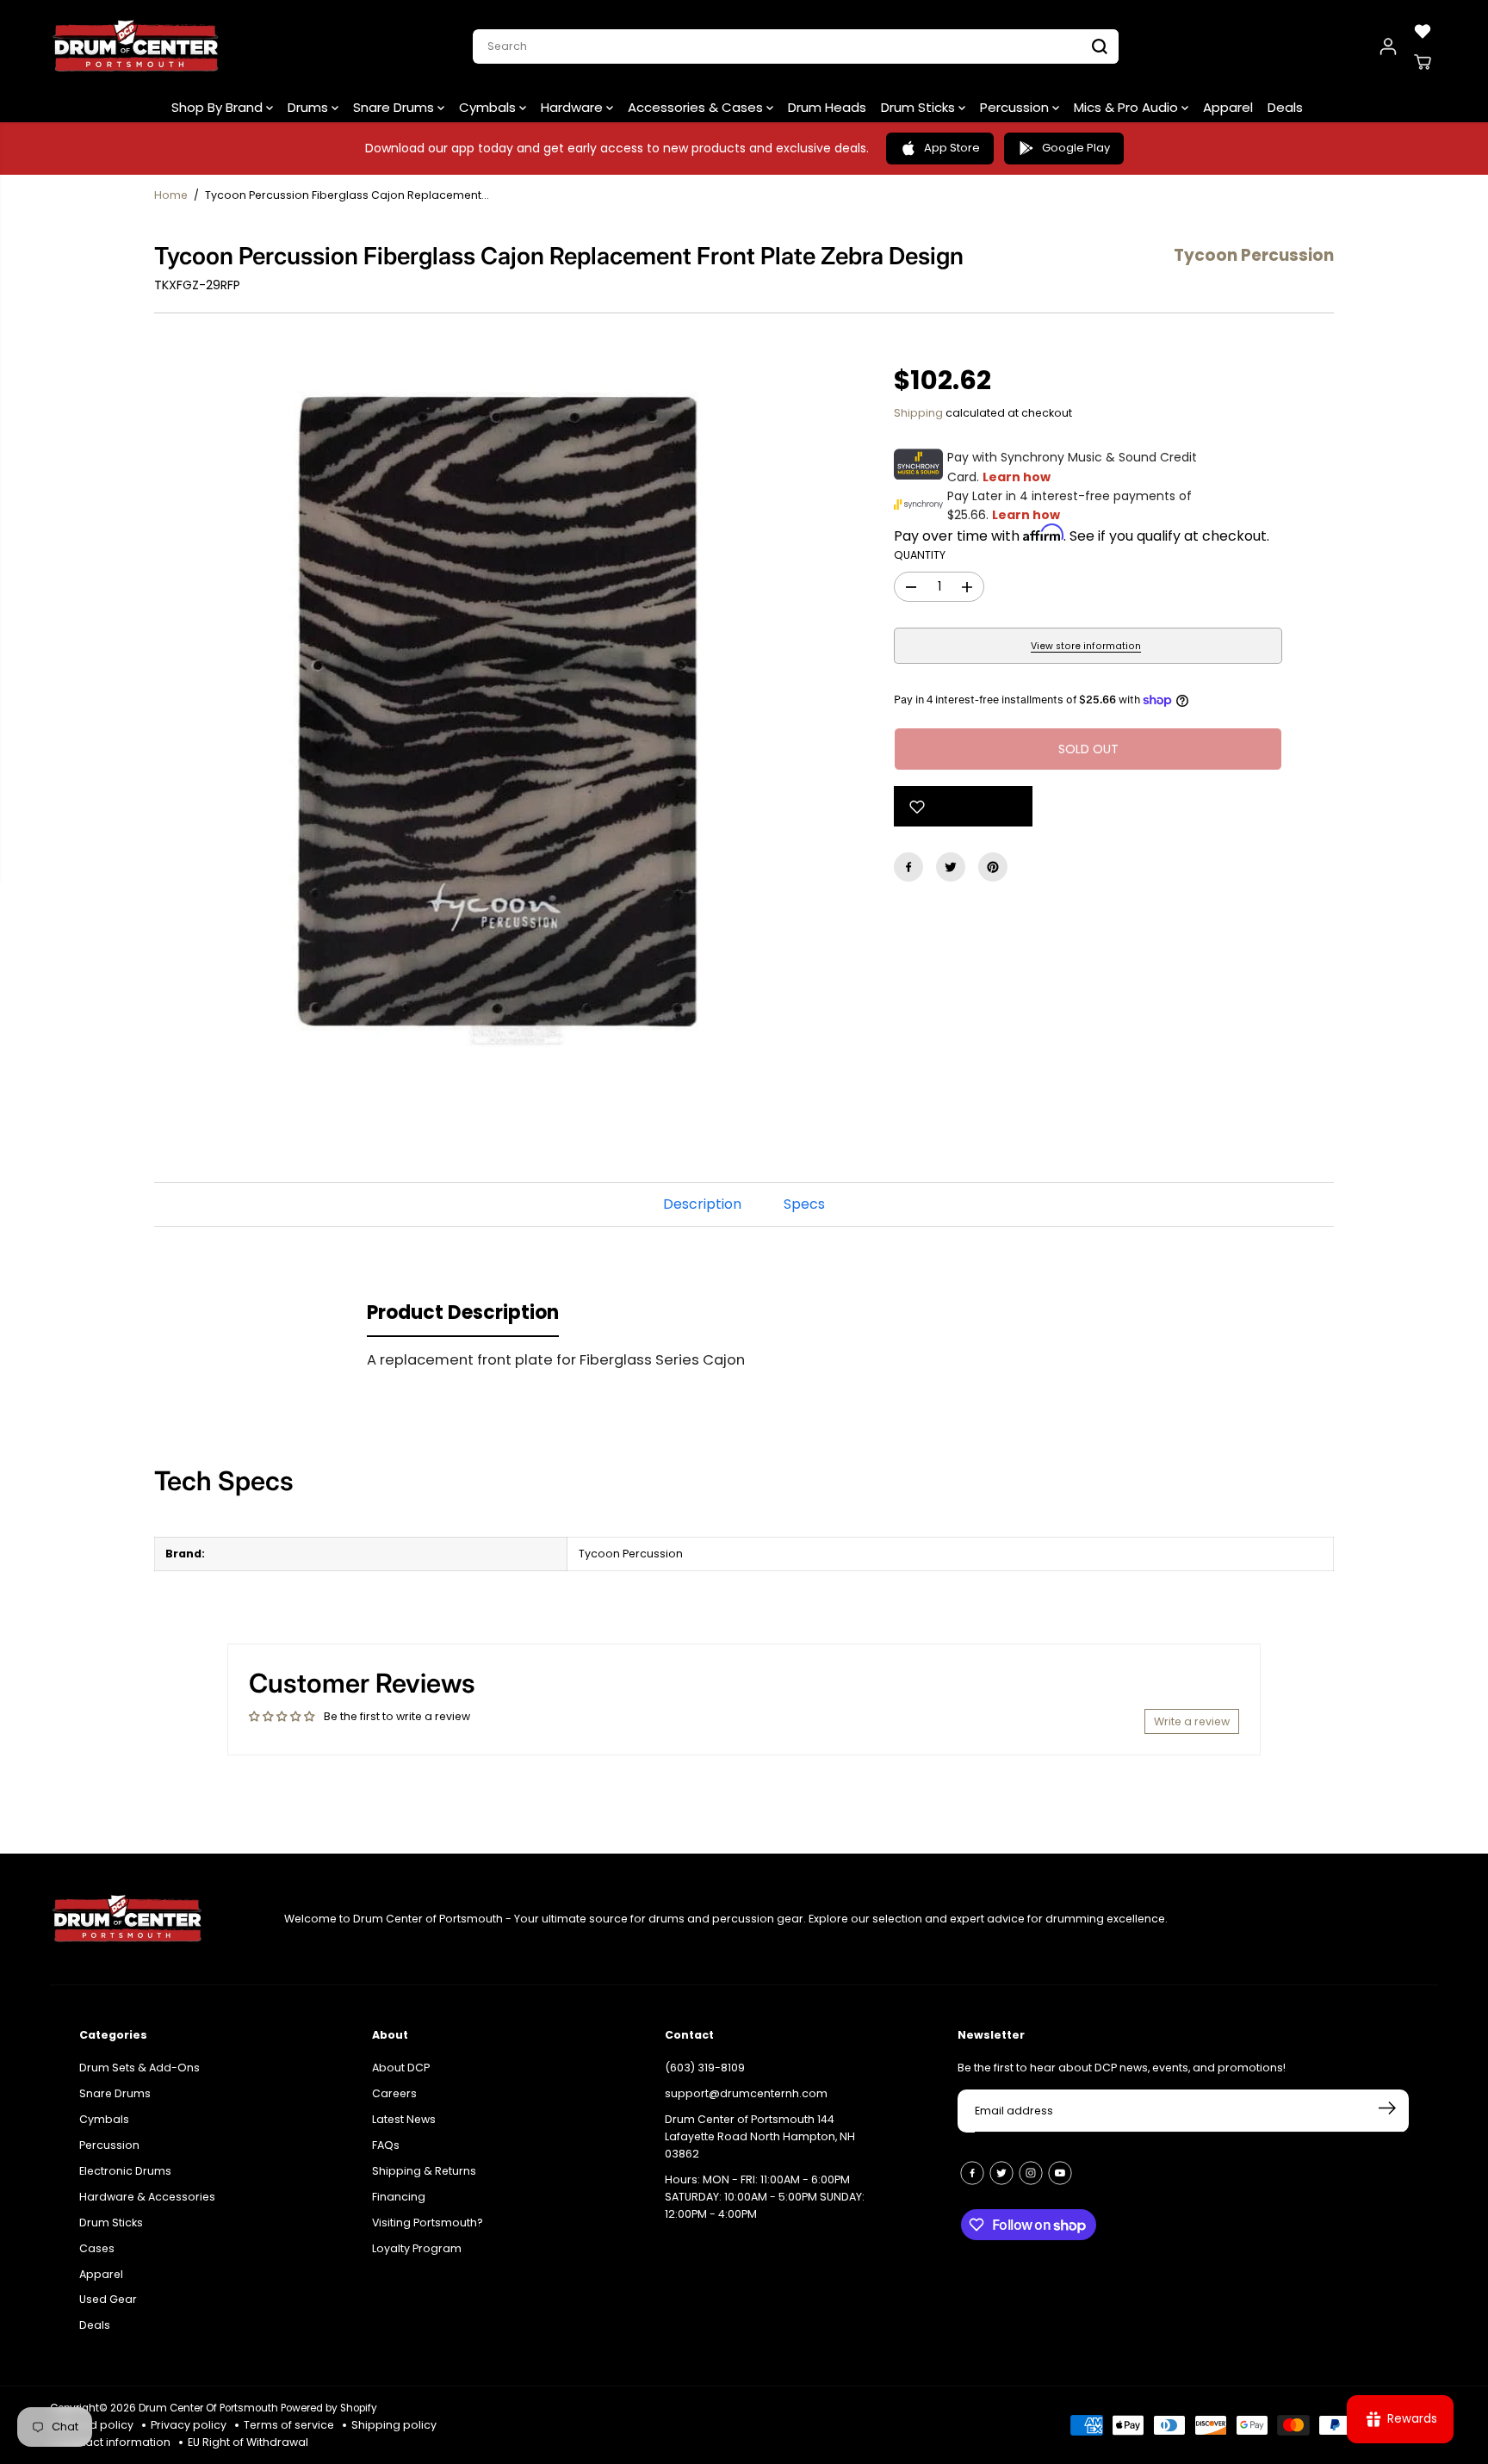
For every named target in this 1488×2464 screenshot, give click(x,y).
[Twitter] (951, 867)
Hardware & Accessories (147, 2197)
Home (171, 195)
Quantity (920, 555)
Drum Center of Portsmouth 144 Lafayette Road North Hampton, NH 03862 (760, 2136)
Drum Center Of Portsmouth (208, 2408)
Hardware (573, 107)
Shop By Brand (219, 107)
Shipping (918, 413)
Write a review (1192, 1721)
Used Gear (108, 2299)
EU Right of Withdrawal (248, 2442)
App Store (952, 148)
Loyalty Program (417, 2248)
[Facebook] (908, 867)
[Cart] (1423, 62)
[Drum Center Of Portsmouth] (136, 46)
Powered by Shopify (329, 2408)
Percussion (1016, 107)
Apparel (1228, 107)
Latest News (404, 2119)
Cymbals (489, 107)
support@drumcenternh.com (746, 2093)
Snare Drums (395, 107)
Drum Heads (827, 107)
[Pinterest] (993, 867)
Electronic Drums (125, 2171)
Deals (1285, 107)
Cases (97, 2248)
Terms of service (289, 2425)
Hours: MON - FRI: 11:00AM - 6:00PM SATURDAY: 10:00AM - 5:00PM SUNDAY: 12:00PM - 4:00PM (765, 2197)
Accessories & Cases (697, 107)
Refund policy (96, 2425)
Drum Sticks (920, 107)
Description (702, 1204)
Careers (394, 2093)
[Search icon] (1100, 46)
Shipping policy (394, 2425)
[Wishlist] (1423, 31)
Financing (399, 2197)
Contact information (115, 2442)
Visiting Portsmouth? (428, 2223)
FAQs (386, 2145)
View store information (1086, 646)
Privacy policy (189, 2425)
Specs (804, 1204)
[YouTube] (1060, 2173)
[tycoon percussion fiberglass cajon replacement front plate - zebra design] (498, 713)
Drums (310, 107)
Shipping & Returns (424, 2171)
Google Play (1076, 148)
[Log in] (1388, 46)
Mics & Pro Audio (1128, 107)
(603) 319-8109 (705, 2068)
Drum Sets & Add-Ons (139, 2068)
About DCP (401, 2068)
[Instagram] (1031, 2173)
